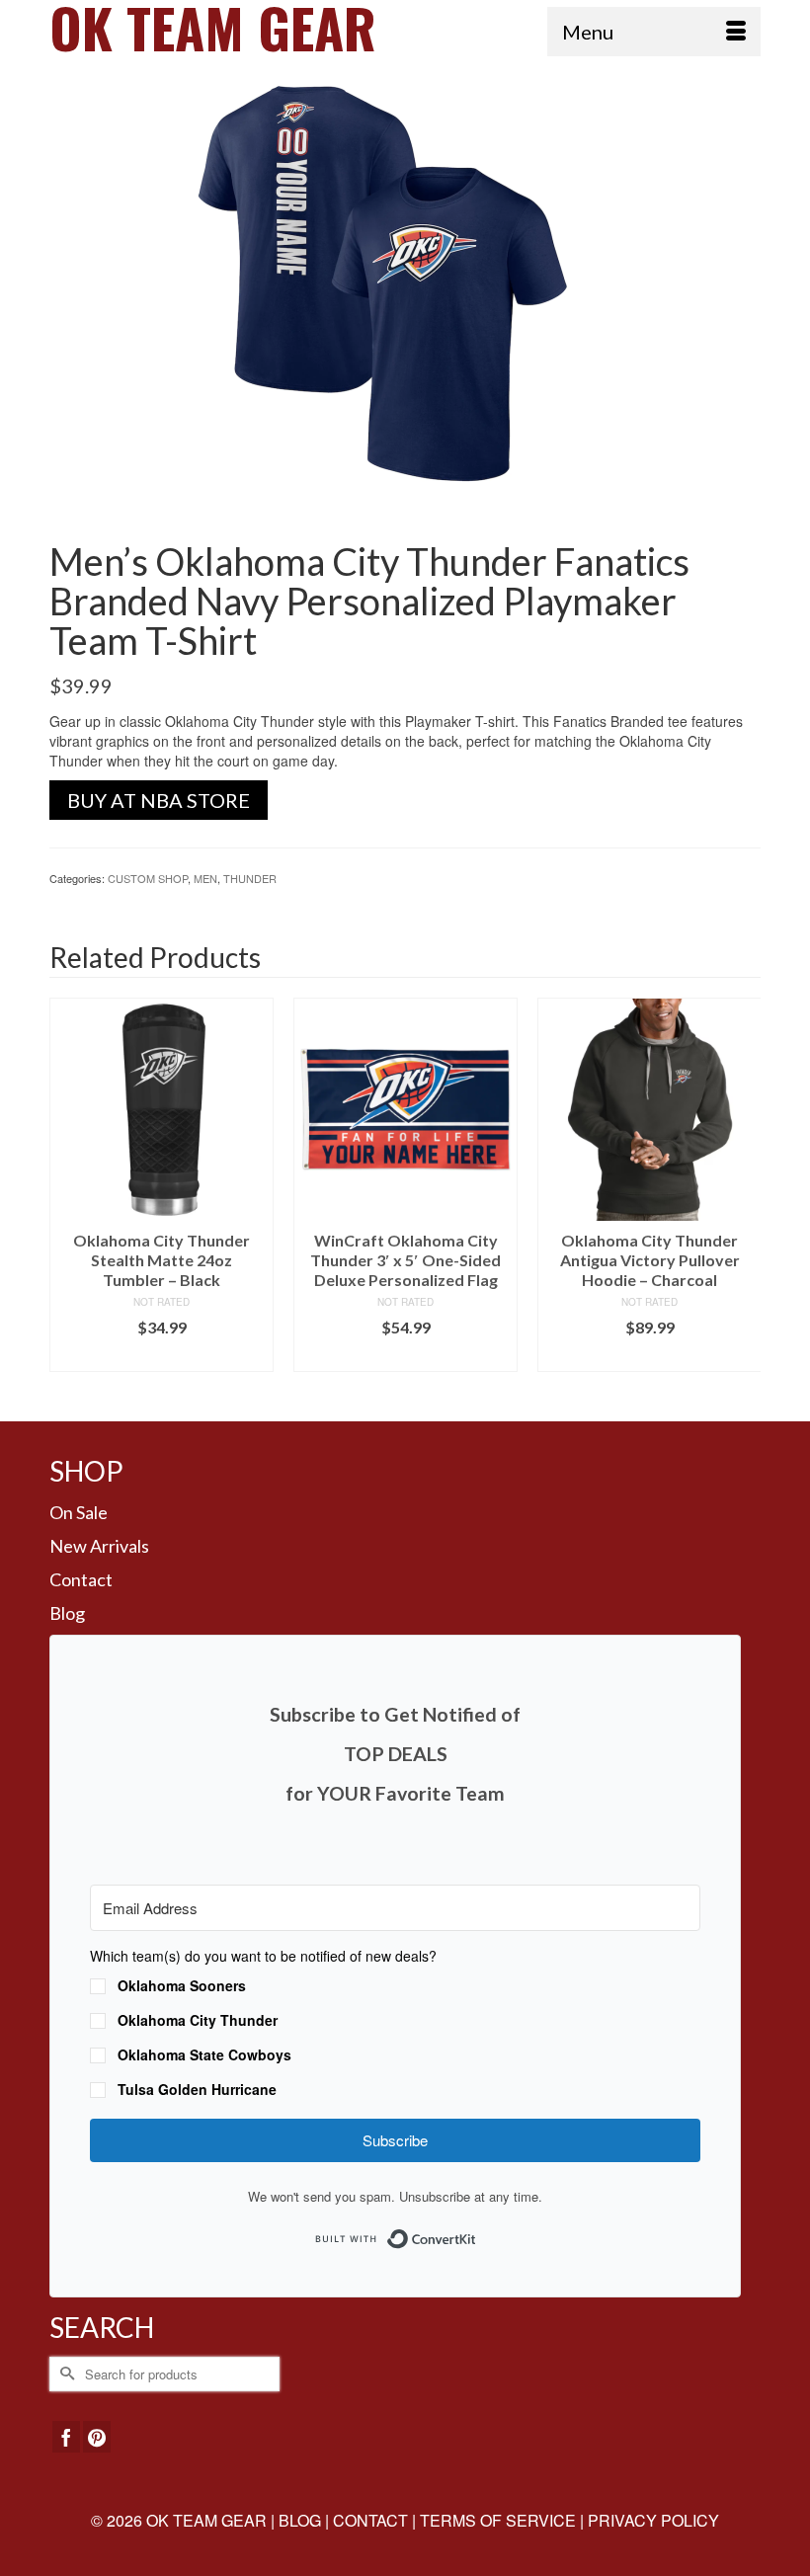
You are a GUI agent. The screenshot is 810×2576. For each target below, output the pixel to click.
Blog (67, 1613)
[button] (395, 2025)
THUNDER (250, 878)
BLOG (300, 2520)
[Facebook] (66, 2437)
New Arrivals (99, 1546)
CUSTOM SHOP (148, 878)
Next (743, 1195)
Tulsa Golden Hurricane (197, 2089)
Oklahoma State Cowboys (204, 2054)
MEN (205, 878)
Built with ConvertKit (477, 2232)
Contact (81, 1579)
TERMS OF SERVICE (498, 2520)
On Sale (79, 1512)
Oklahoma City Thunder (198, 2020)
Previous (67, 1195)
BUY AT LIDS (162, 1357)
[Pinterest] (97, 2437)
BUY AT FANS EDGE (405, 1357)
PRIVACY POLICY (653, 2520)
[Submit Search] (64, 2374)
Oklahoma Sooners (182, 1985)
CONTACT (370, 2520)
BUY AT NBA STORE (159, 800)
